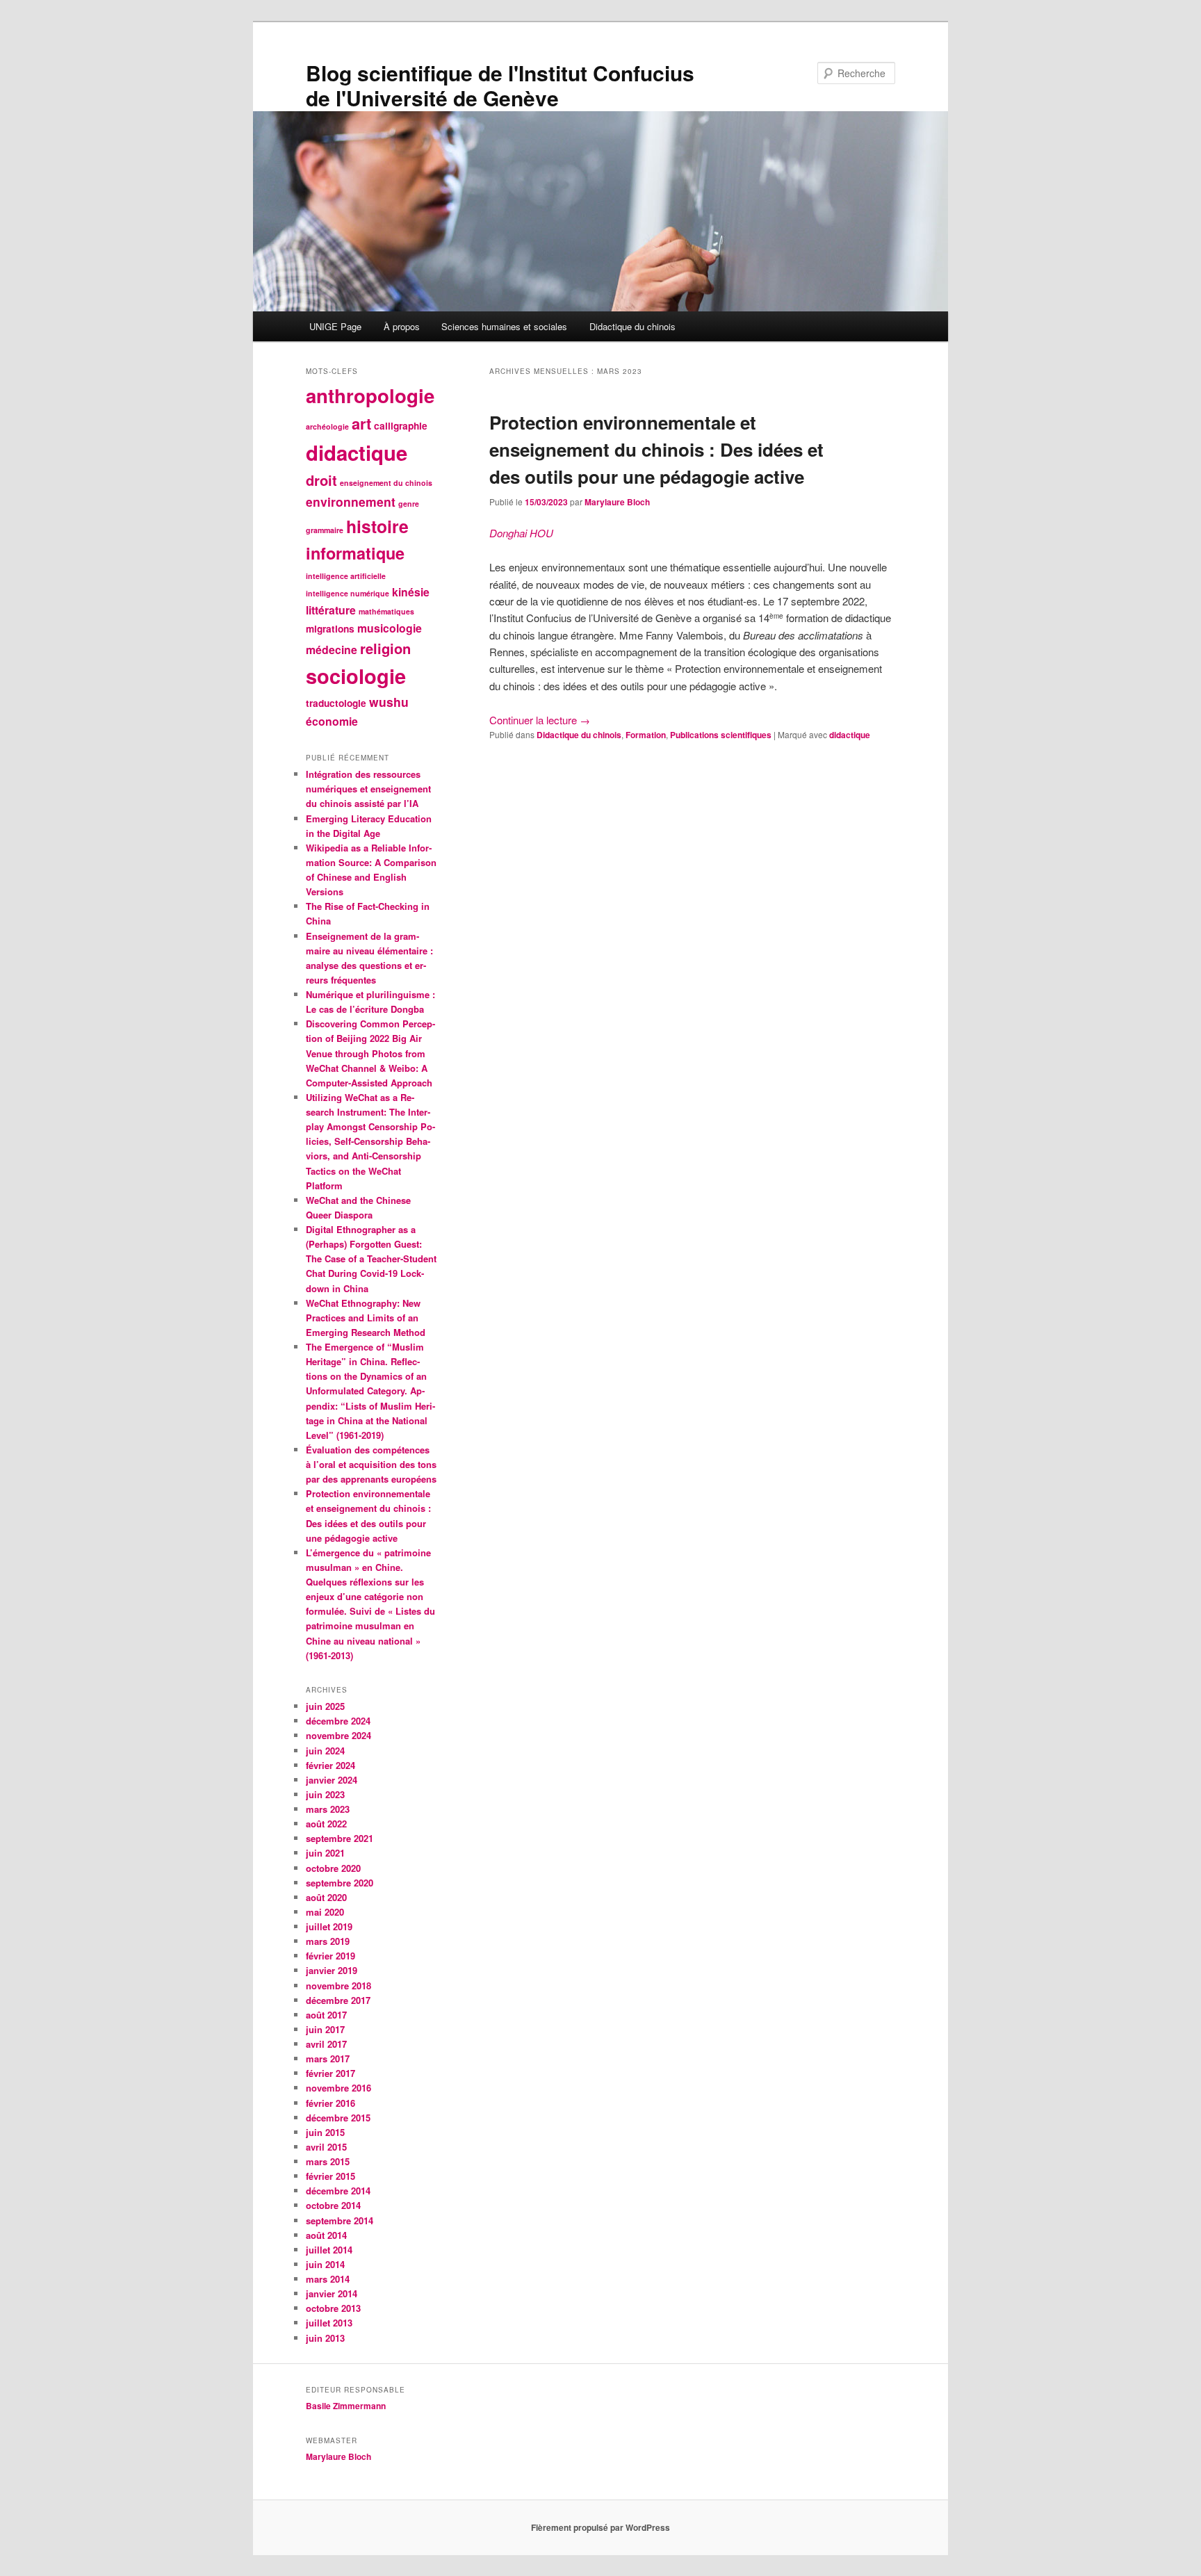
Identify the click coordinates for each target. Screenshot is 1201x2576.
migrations (330, 629)
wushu (389, 702)
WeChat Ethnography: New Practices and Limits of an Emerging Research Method (366, 1318)
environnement (351, 502)
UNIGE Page (335, 326)
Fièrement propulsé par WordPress (600, 2527)
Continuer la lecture (540, 720)
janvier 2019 (332, 1970)
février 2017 (330, 2073)
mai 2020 (325, 1912)
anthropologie (370, 395)
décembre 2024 (338, 1721)
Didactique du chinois (632, 326)
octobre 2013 (333, 2308)
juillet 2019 (329, 1926)
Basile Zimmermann (347, 2406)
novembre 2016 (338, 2088)
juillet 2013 (329, 2323)
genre (409, 504)
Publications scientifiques (721, 735)
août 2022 (326, 1824)
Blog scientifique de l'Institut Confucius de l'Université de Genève (500, 85)
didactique (850, 735)
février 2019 (330, 1956)
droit (321, 480)
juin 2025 (325, 1706)
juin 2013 (325, 2338)
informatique (355, 553)
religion (385, 648)
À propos (402, 326)
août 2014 (326, 2235)
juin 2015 (325, 2132)
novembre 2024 (338, 1735)
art (361, 423)
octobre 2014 (333, 2205)
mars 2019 (328, 1941)
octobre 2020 (333, 1868)
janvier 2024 (332, 1780)
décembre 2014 (338, 2191)
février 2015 (330, 2176)
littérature (331, 610)
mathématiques (386, 611)
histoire (377, 526)
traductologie (336, 703)
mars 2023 (328, 1809)
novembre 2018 (338, 1986)
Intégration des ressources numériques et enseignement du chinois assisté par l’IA (368, 789)
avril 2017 (326, 2044)
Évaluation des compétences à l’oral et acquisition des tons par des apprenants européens (371, 1464)
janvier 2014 (332, 2293)
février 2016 (330, 2103)
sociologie (356, 676)
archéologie (327, 426)
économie (332, 721)
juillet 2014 (329, 2250)
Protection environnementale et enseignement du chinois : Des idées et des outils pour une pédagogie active (656, 449)
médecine (332, 650)
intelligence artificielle (346, 576)
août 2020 (326, 1897)
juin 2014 (325, 2264)
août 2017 (326, 2015)
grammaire (325, 530)
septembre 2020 (340, 1883)
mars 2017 (328, 2059)
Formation (646, 735)
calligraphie (401, 426)
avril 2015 (326, 2147)
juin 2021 (325, 1853)
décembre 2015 (338, 2118)
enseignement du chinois (386, 483)
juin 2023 (325, 1794)
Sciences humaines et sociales (504, 326)
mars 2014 (328, 2279)
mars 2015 (328, 2161)
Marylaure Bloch (617, 502)
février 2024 (330, 1765)
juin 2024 (325, 1751)
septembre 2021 (340, 1838)
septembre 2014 (340, 2220)
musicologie (390, 628)
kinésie (411, 592)
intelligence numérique (348, 593)
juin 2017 (325, 2029)
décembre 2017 (338, 2000)
